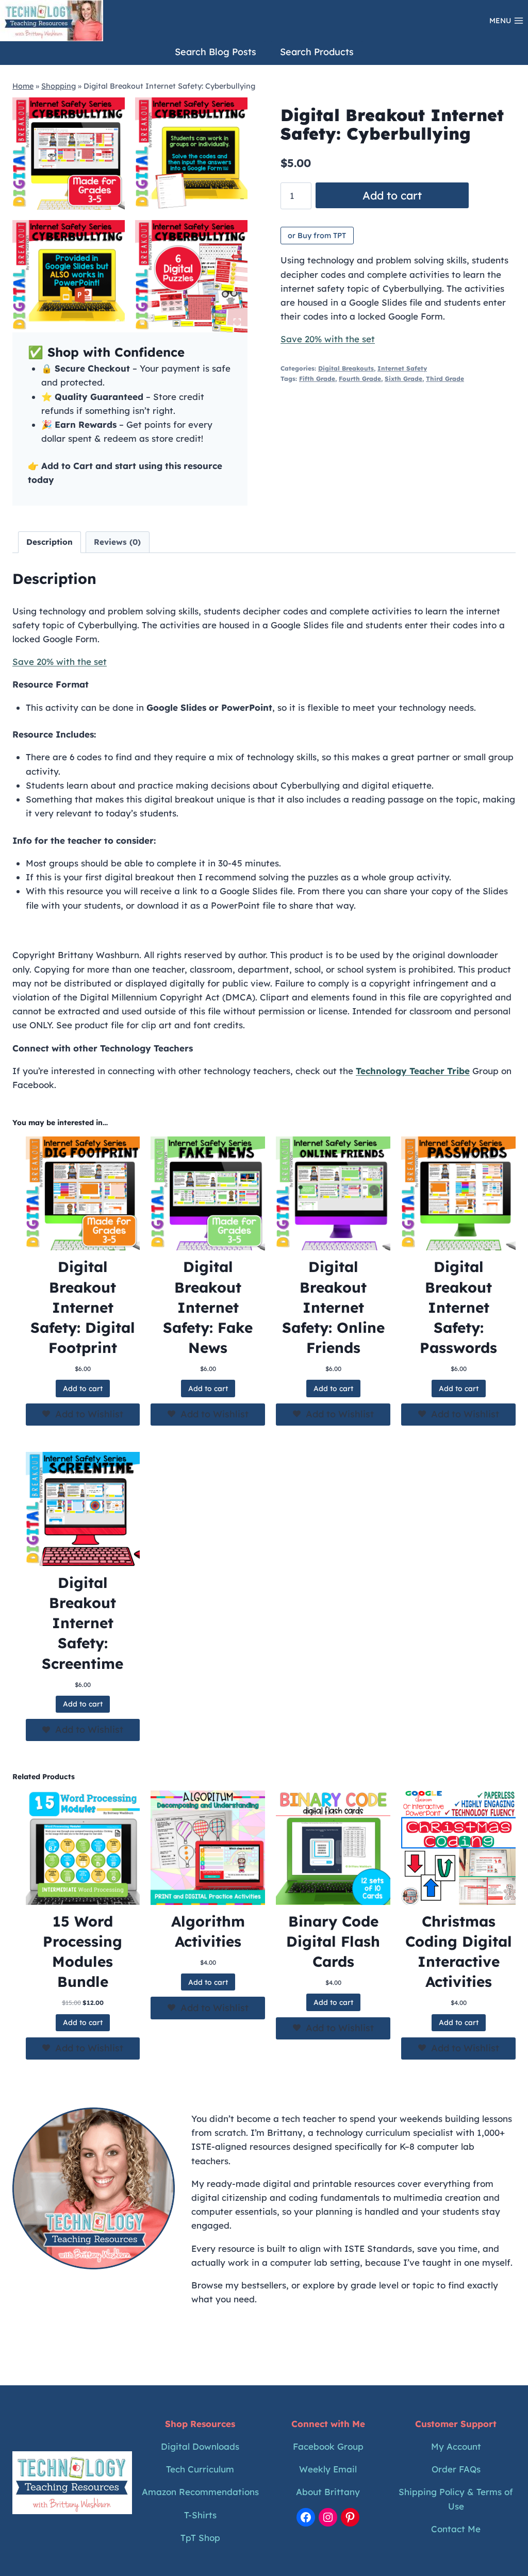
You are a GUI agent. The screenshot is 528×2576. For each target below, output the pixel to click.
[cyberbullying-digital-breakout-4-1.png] (69, 276)
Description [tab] (49, 542)
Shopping (59, 86)
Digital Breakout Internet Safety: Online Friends (333, 1307)
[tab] (118, 322)
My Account (456, 2446)
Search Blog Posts (216, 52)
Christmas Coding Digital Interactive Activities (459, 1952)
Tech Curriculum (200, 2469)
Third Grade (445, 379)
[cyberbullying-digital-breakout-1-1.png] (69, 154)
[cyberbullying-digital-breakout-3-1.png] (191, 276)
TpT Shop (200, 2538)
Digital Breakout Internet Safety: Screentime (82, 1623)
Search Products (317, 52)
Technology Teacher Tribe (413, 1071)
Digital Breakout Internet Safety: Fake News (208, 1307)
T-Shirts (200, 2515)
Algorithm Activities (208, 1931)
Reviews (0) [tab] (117, 542)
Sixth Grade (403, 379)
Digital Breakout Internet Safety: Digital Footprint (83, 1307)
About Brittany (328, 2492)
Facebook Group (328, 2446)
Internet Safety (402, 368)
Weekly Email (328, 2469)
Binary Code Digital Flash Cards (333, 1941)
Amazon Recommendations (200, 2492)
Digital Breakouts (346, 368)
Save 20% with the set (328, 339)
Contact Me (456, 2529)
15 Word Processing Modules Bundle (82, 1952)
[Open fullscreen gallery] (237, 322)
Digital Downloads (200, 2446)
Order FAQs (456, 2469)
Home (23, 86)
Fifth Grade (317, 379)
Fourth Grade (360, 379)
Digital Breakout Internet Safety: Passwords (458, 1307)
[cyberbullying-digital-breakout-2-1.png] (191, 154)
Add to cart (392, 195)
